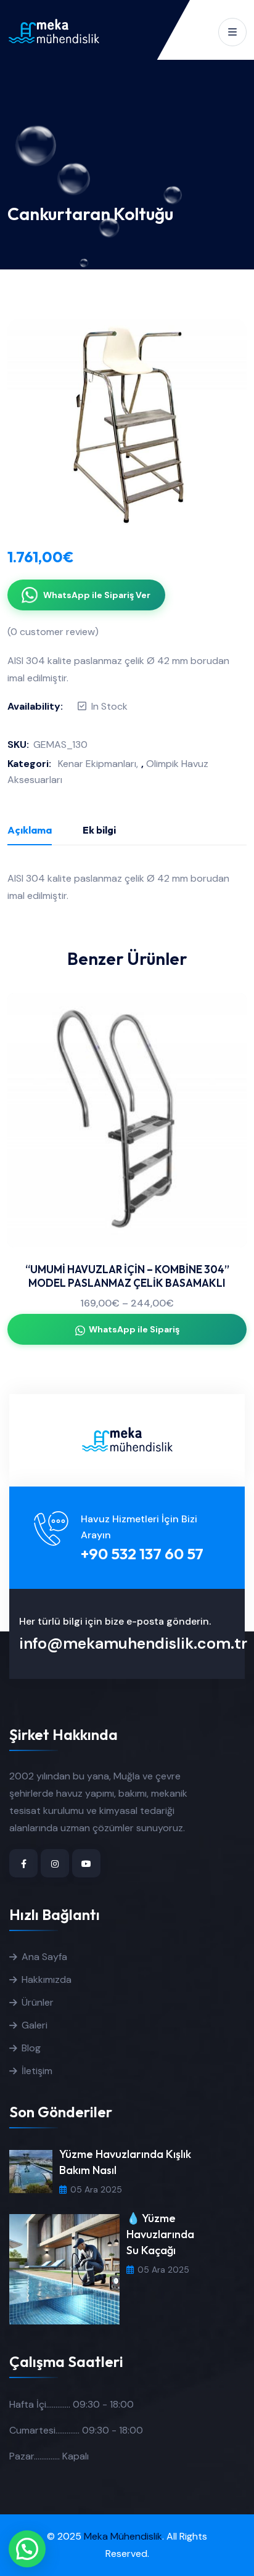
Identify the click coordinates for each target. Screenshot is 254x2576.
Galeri (35, 2025)
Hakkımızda (47, 1979)
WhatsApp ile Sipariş (134, 1329)
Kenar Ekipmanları (97, 764)
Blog (31, 2048)
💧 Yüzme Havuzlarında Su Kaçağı (160, 2234)
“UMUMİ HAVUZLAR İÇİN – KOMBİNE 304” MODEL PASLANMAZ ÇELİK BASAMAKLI (127, 1276)
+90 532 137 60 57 (142, 1554)
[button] (27, 2549)
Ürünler (38, 2002)
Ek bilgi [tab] (99, 830)
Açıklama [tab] (30, 830)
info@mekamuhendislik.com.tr (133, 1643)
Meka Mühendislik (123, 2536)
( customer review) (53, 632)
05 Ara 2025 (96, 2189)
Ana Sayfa (44, 1957)
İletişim (37, 2071)
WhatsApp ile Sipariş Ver (97, 595)
